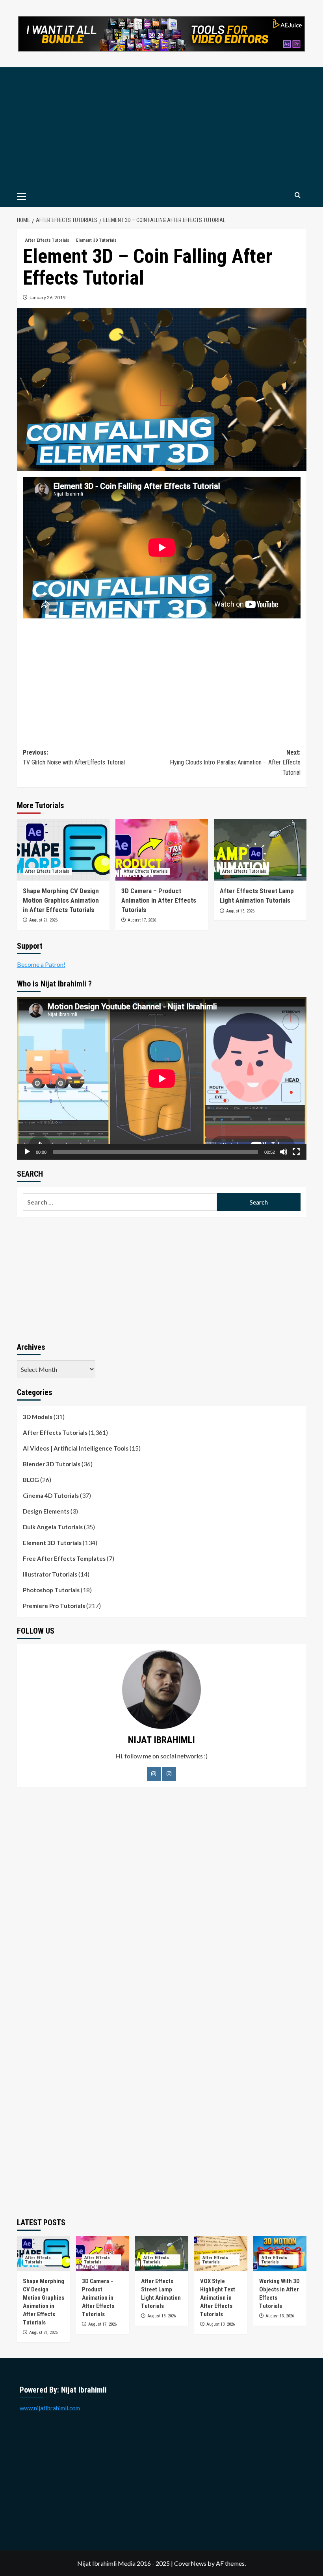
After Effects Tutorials (47, 240)
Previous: (74, 758)
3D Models (38, 1417)
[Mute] (284, 1152)
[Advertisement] (162, 126)
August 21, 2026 (43, 920)
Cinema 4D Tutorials (51, 1495)
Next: (235, 762)
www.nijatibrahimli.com (50, 2408)
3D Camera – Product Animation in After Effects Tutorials (159, 900)
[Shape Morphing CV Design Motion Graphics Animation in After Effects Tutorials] (63, 850)
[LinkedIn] (169, 1774)
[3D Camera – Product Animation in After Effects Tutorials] (162, 850)
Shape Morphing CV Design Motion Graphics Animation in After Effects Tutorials (61, 900)
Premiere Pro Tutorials (54, 1606)
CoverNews (190, 2563)
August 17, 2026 (142, 920)
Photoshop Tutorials (51, 1590)
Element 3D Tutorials (96, 240)
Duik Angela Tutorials (53, 1527)
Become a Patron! (41, 964)
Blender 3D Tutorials (52, 1464)
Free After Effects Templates (64, 1558)
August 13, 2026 (240, 911)
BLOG (31, 1480)
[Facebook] (154, 1774)
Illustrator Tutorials (50, 1574)
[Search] (298, 195)
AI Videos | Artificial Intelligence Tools (76, 1448)
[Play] (27, 1152)
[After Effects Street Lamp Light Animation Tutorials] (260, 850)
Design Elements (46, 1511)
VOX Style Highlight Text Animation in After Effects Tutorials (218, 2298)
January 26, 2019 (47, 297)
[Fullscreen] (296, 1152)
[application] (162, 1078)
